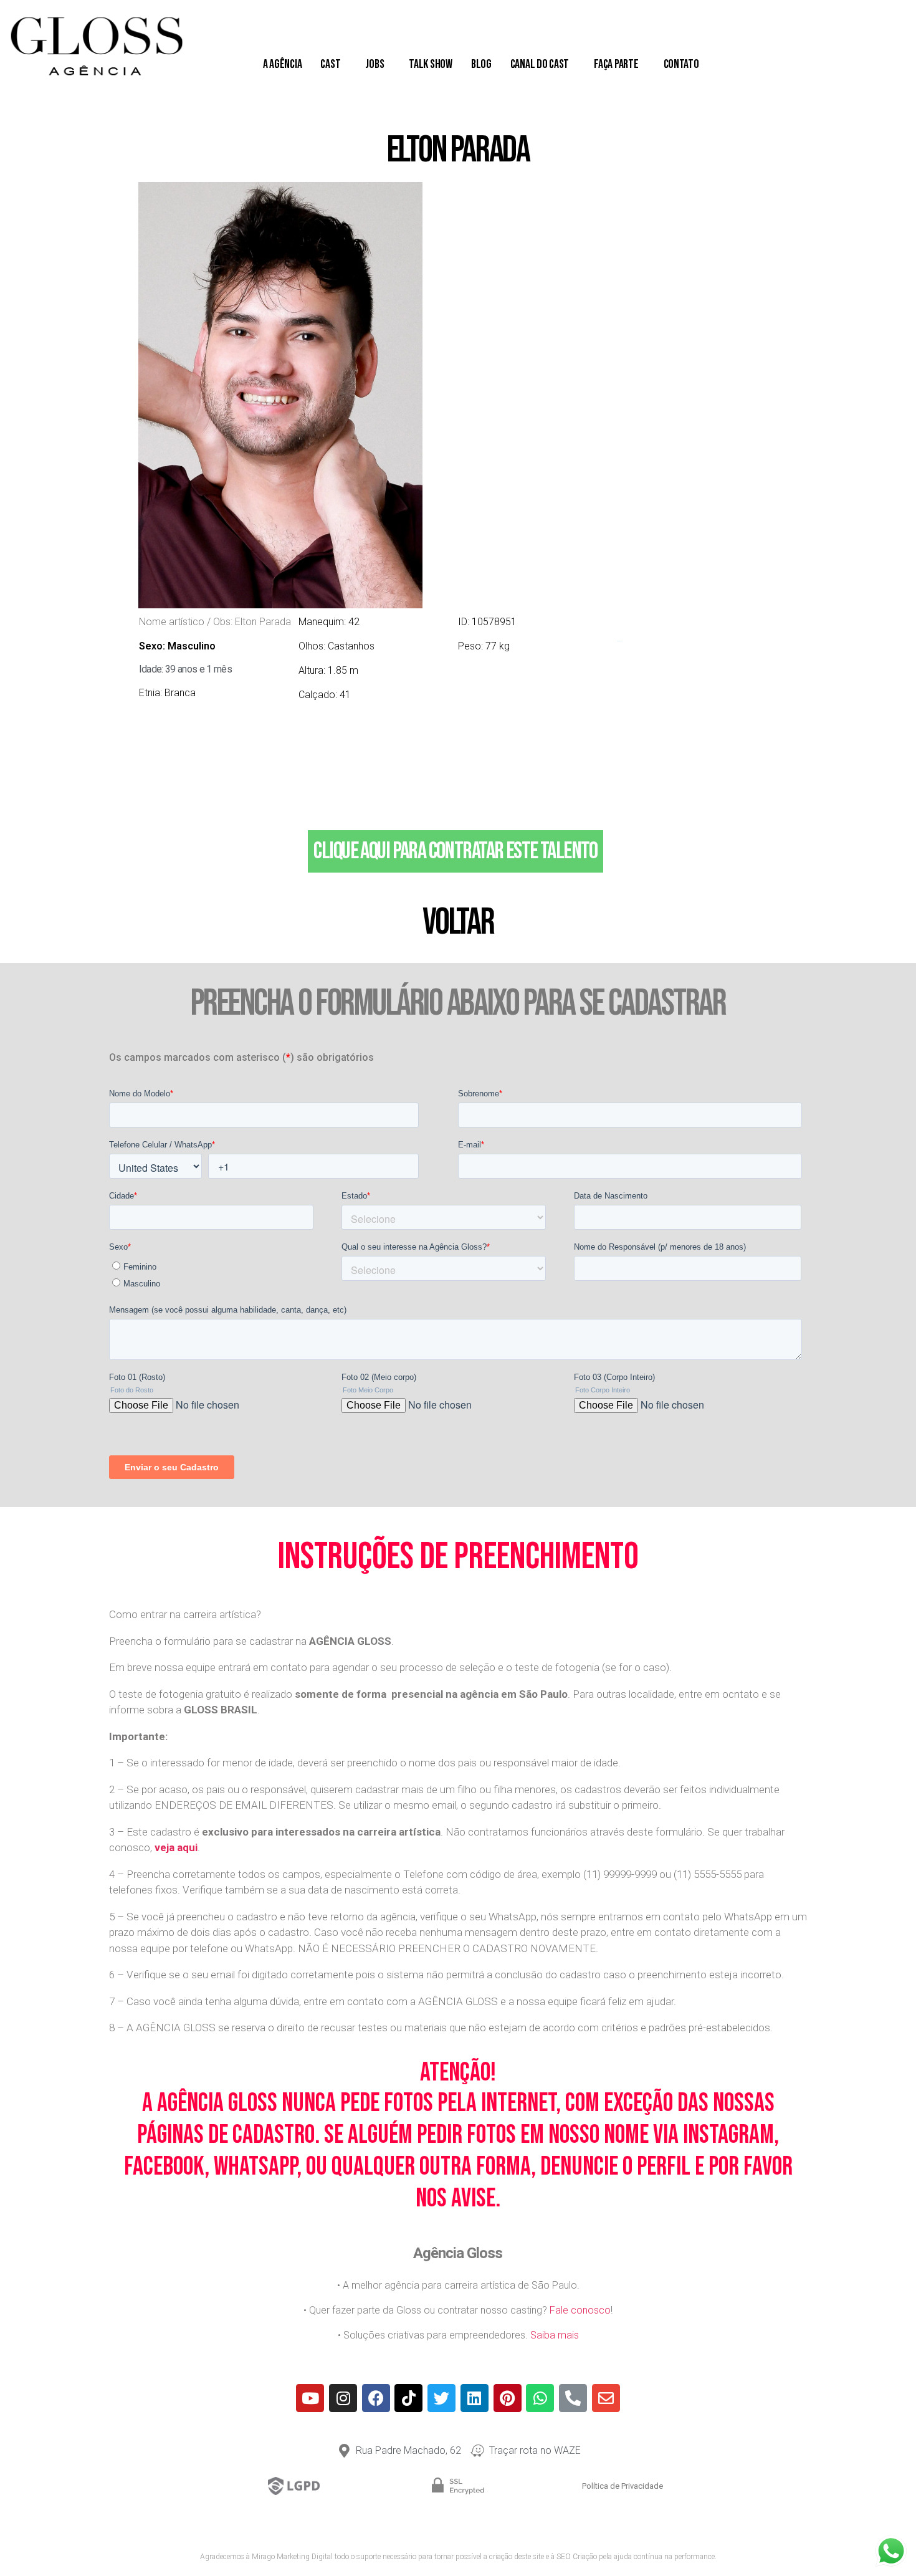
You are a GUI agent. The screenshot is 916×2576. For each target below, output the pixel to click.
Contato (681, 64)
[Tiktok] (408, 2398)
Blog (481, 64)
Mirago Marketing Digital (292, 2557)
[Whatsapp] (540, 2398)
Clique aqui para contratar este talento (455, 851)
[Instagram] (343, 2398)
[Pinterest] (508, 2398)
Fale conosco (580, 2310)
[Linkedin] (475, 2398)
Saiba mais (555, 2335)
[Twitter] (441, 2398)
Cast (330, 64)
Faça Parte (616, 64)
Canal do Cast (540, 64)
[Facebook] (376, 2398)
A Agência (283, 64)
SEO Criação (577, 2557)
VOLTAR (458, 922)
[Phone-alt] (573, 2398)
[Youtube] (310, 2398)
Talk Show (431, 64)
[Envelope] (606, 2398)
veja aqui (176, 1847)
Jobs (375, 64)
